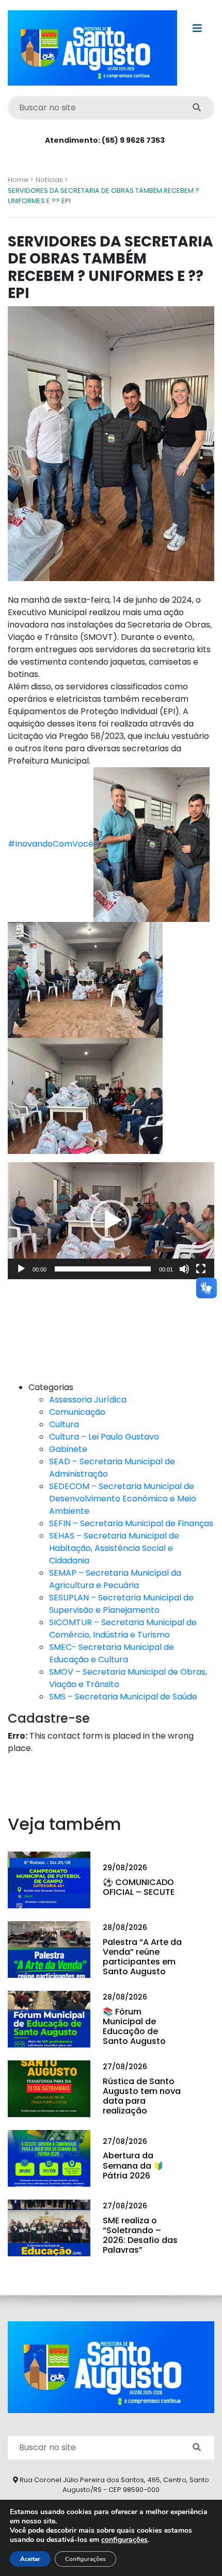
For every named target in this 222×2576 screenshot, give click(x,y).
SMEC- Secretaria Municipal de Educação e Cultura (112, 1653)
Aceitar (30, 2559)
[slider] (103, 1269)
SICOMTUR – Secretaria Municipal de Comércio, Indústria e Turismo (123, 1629)
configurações (124, 2540)
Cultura (64, 1424)
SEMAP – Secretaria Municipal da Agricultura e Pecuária (115, 1579)
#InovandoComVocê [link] (51, 844)
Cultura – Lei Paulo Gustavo (104, 1437)
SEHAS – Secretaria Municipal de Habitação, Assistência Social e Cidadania (114, 1548)
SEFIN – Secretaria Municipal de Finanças (131, 1523)
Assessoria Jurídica (88, 1400)
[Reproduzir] (21, 1269)
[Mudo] (184, 1269)
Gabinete (68, 1449)
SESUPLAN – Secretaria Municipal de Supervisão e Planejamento (121, 1604)
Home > (21, 180)
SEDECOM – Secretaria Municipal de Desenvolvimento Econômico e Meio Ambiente (123, 1499)
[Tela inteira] (201, 1269)
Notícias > (52, 180)
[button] (111, 1220)
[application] (111, 1220)
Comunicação (77, 1412)
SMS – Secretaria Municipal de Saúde (123, 1697)
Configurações (85, 2559)
